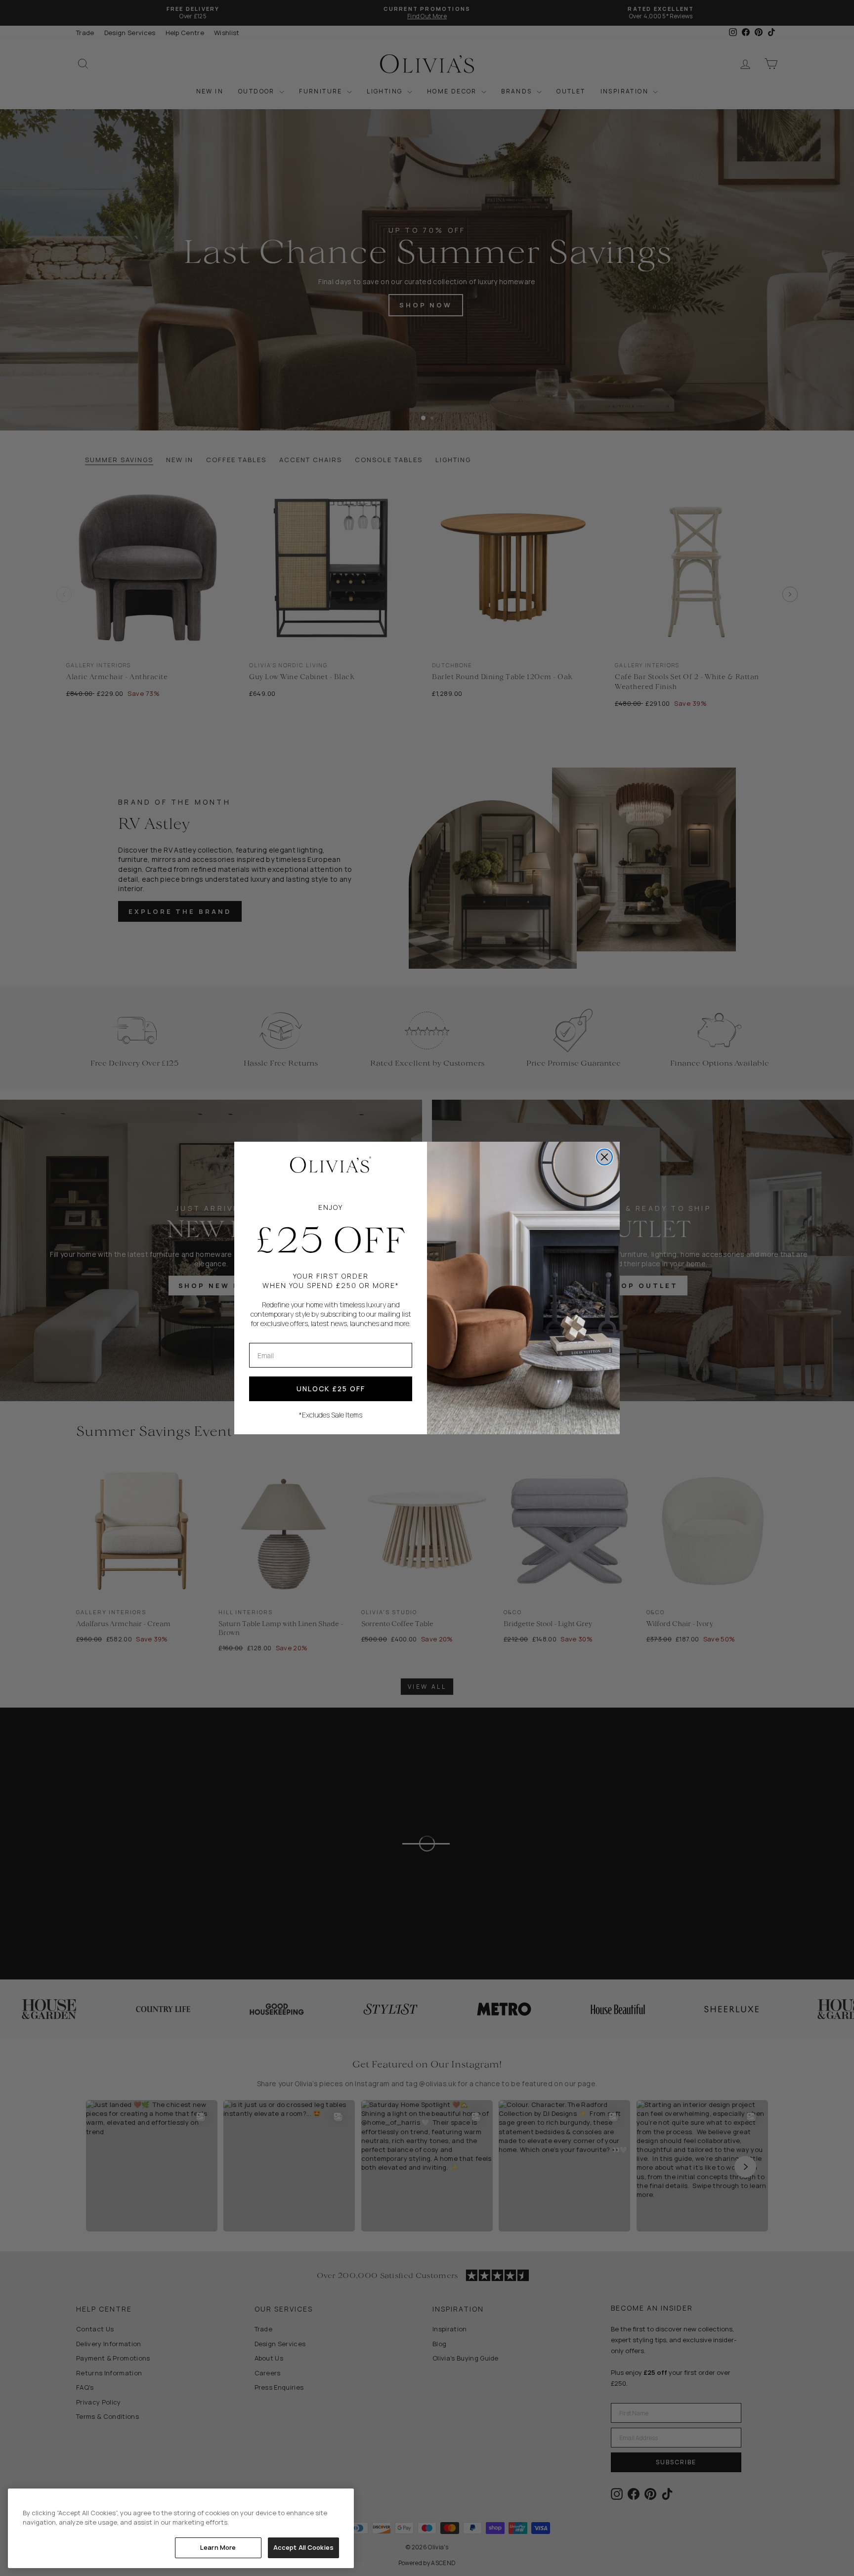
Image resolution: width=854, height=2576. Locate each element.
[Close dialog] (604, 1157)
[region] (181, 2528)
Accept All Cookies (303, 2547)
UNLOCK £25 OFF (331, 1389)
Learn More (218, 2547)
